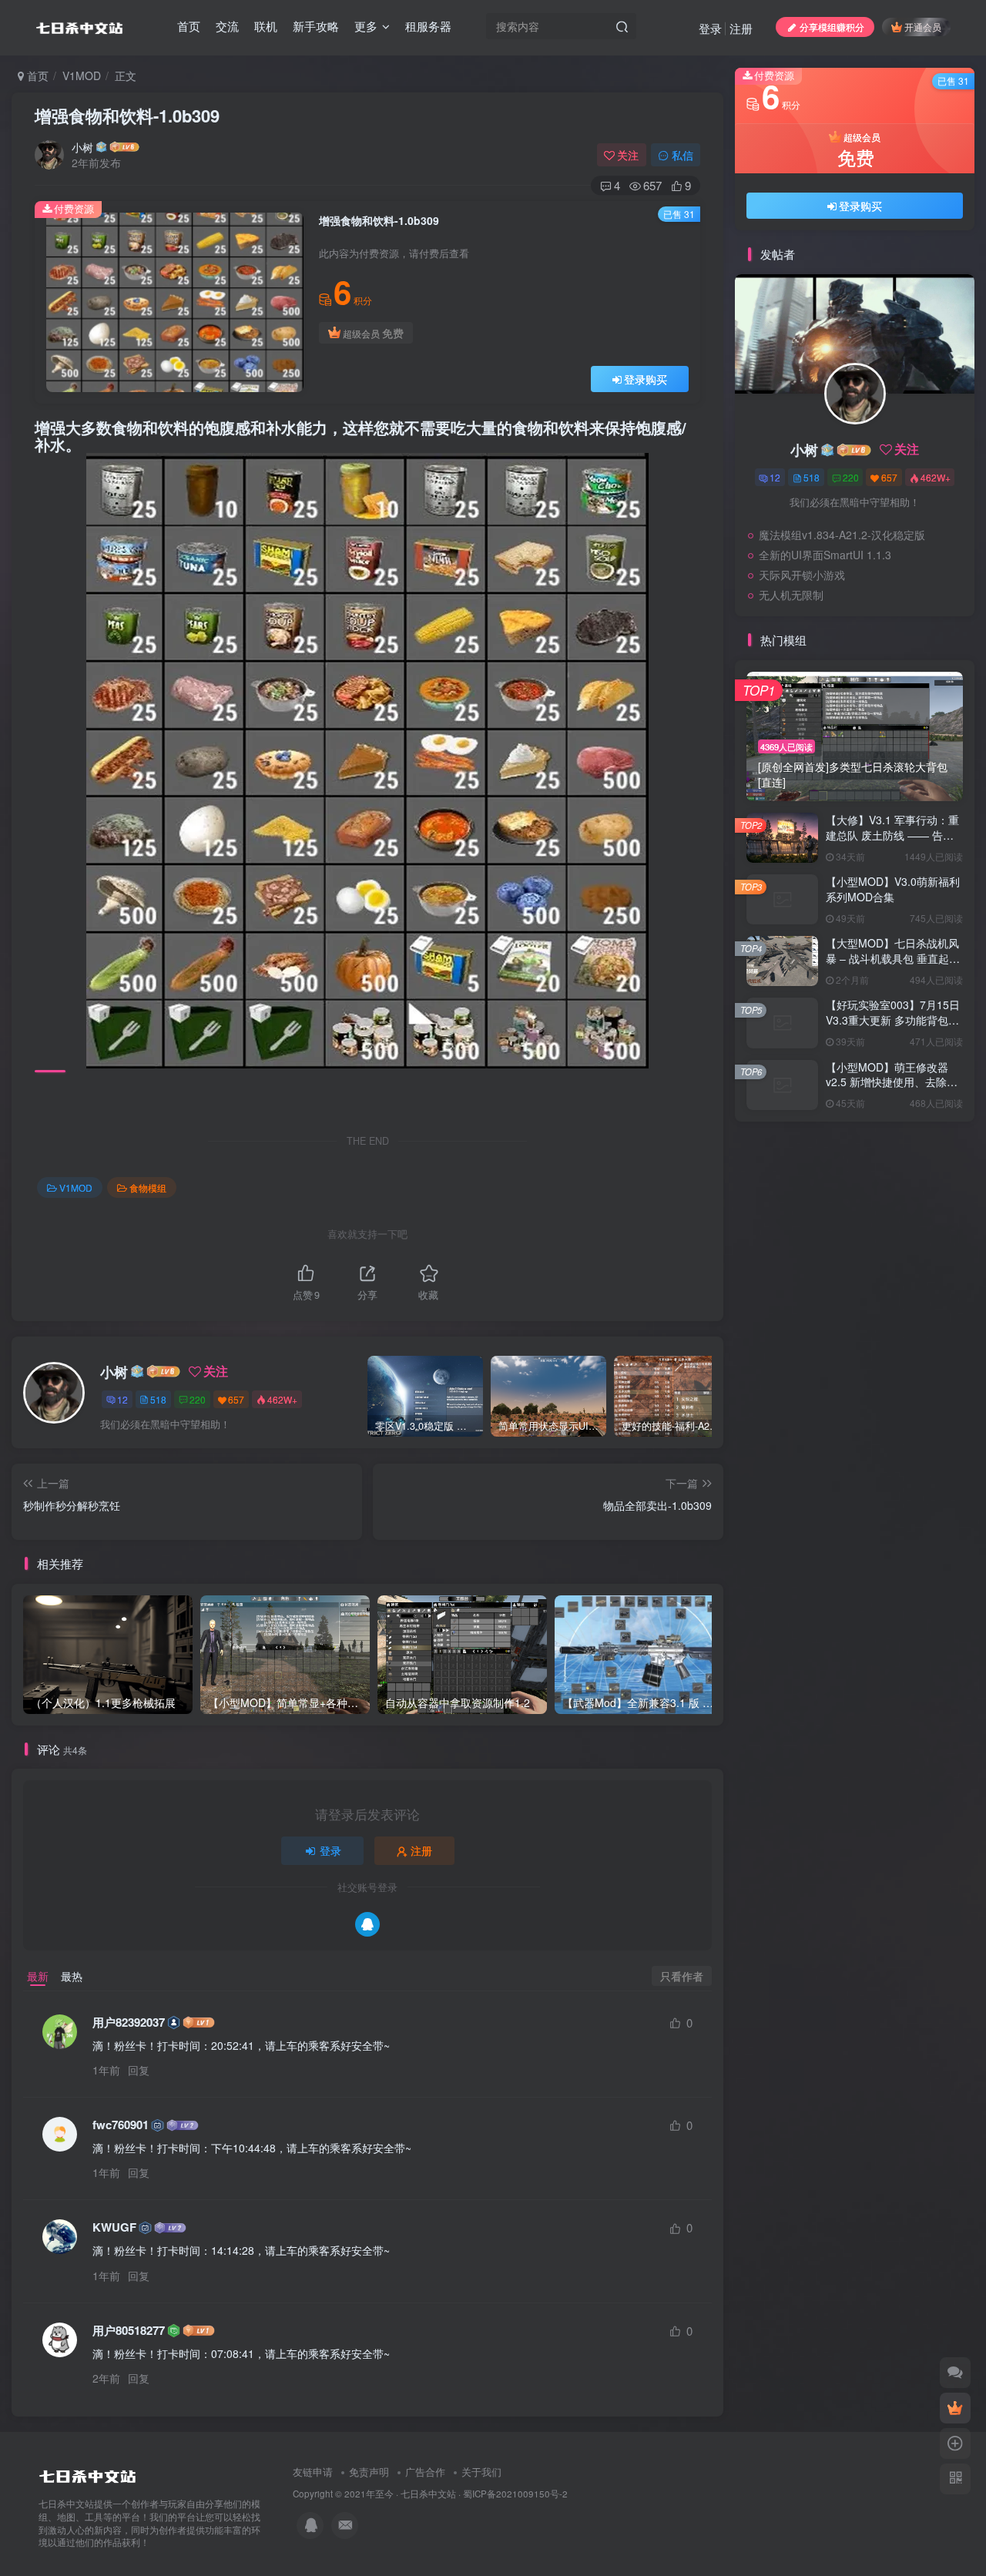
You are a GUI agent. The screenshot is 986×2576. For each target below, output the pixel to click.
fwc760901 (121, 2125)
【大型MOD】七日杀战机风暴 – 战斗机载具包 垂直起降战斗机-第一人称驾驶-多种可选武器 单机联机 (894, 966)
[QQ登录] (367, 1924)
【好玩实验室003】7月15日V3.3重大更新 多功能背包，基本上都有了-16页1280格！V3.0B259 (893, 1027)
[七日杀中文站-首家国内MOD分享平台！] (87, 2472)
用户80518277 (129, 2331)
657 (236, 1399)
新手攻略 (316, 26)
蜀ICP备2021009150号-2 (515, 2494)
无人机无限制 (791, 595)
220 (198, 1399)
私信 (682, 155)
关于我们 (481, 2472)
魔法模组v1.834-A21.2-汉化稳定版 (842, 535)
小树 (82, 147)
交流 (227, 26)
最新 (38, 1976)
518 (158, 1399)
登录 (710, 28)
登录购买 (646, 379)
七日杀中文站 (428, 2494)
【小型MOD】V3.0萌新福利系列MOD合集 (893, 889)
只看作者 (682, 1976)
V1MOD (82, 75)
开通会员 (923, 27)
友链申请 (313, 2472)
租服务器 (428, 26)
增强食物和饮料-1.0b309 (127, 116)
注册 (741, 28)
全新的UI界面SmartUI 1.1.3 (825, 555)
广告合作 (425, 2472)
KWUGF (114, 2227)
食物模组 (148, 1187)
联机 (266, 26)
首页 (189, 26)
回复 (139, 2070)
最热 (72, 1976)
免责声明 (369, 2472)
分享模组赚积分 (832, 27)
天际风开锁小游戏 (802, 575)
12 (122, 1399)
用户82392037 (129, 2023)
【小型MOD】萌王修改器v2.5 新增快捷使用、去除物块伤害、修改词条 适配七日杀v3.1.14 (892, 1090)
